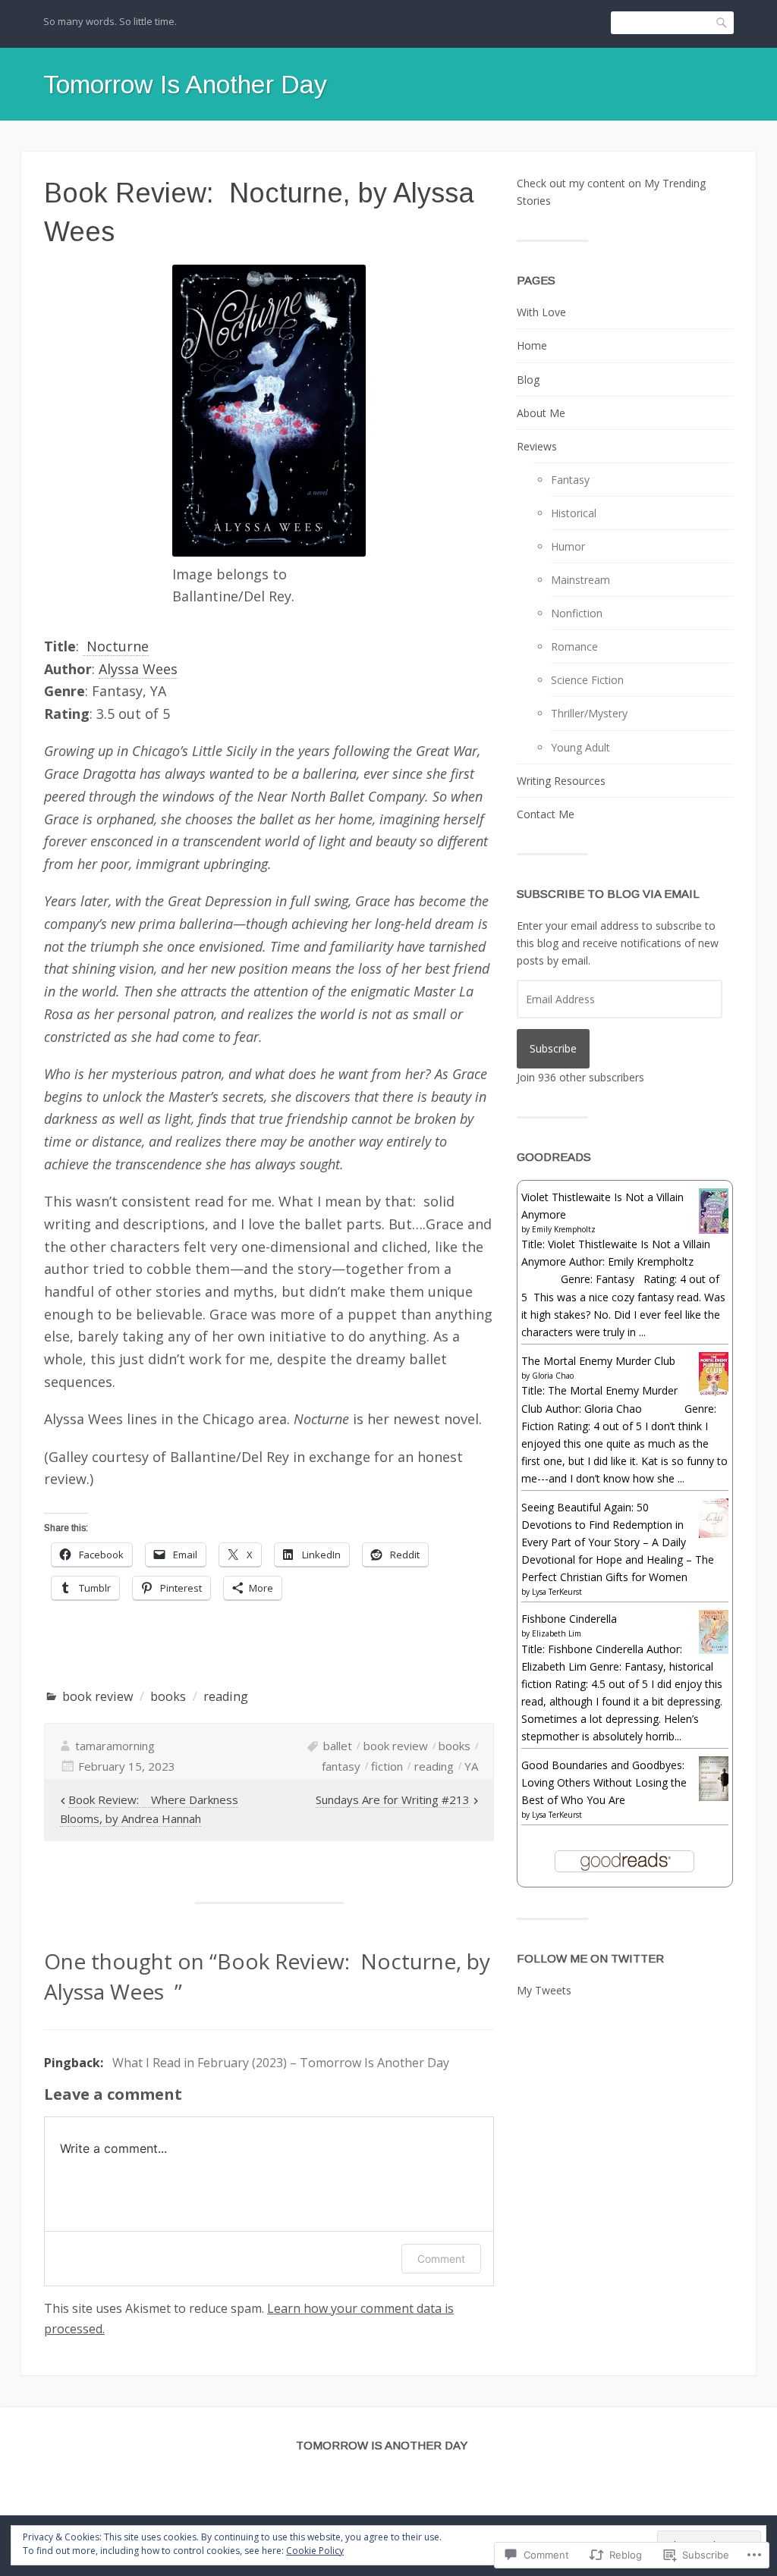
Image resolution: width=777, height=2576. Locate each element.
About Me (541, 413)
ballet (338, 1746)
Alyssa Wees (138, 669)
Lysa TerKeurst (557, 1592)
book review (98, 1696)
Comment (441, 2259)
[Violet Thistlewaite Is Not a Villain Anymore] (714, 1230)
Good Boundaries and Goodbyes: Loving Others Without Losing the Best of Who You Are (604, 1782)
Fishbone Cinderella (569, 1619)
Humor (568, 546)
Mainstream (580, 580)
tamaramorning (115, 1746)
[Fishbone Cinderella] (714, 1650)
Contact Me (546, 814)
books (168, 1696)
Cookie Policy (315, 2551)
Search (722, 23)
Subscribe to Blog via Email (608, 894)
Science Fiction (587, 680)
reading (226, 1696)
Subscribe (553, 1048)
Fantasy (570, 480)
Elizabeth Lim (557, 1633)
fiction (387, 1766)
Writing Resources (561, 781)
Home (532, 345)
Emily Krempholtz (564, 1229)
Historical (574, 513)
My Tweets (544, 1990)
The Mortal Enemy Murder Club (598, 1361)
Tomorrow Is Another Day (185, 84)
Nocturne (116, 646)
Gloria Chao (553, 1376)
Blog (528, 380)
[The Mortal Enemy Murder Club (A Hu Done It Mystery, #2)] (714, 1392)
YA (471, 1766)
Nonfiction (577, 613)
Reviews (537, 446)
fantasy (341, 1766)
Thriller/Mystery (589, 713)
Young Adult (580, 747)
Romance (574, 646)
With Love (541, 312)
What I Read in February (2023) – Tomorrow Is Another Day (281, 2063)
